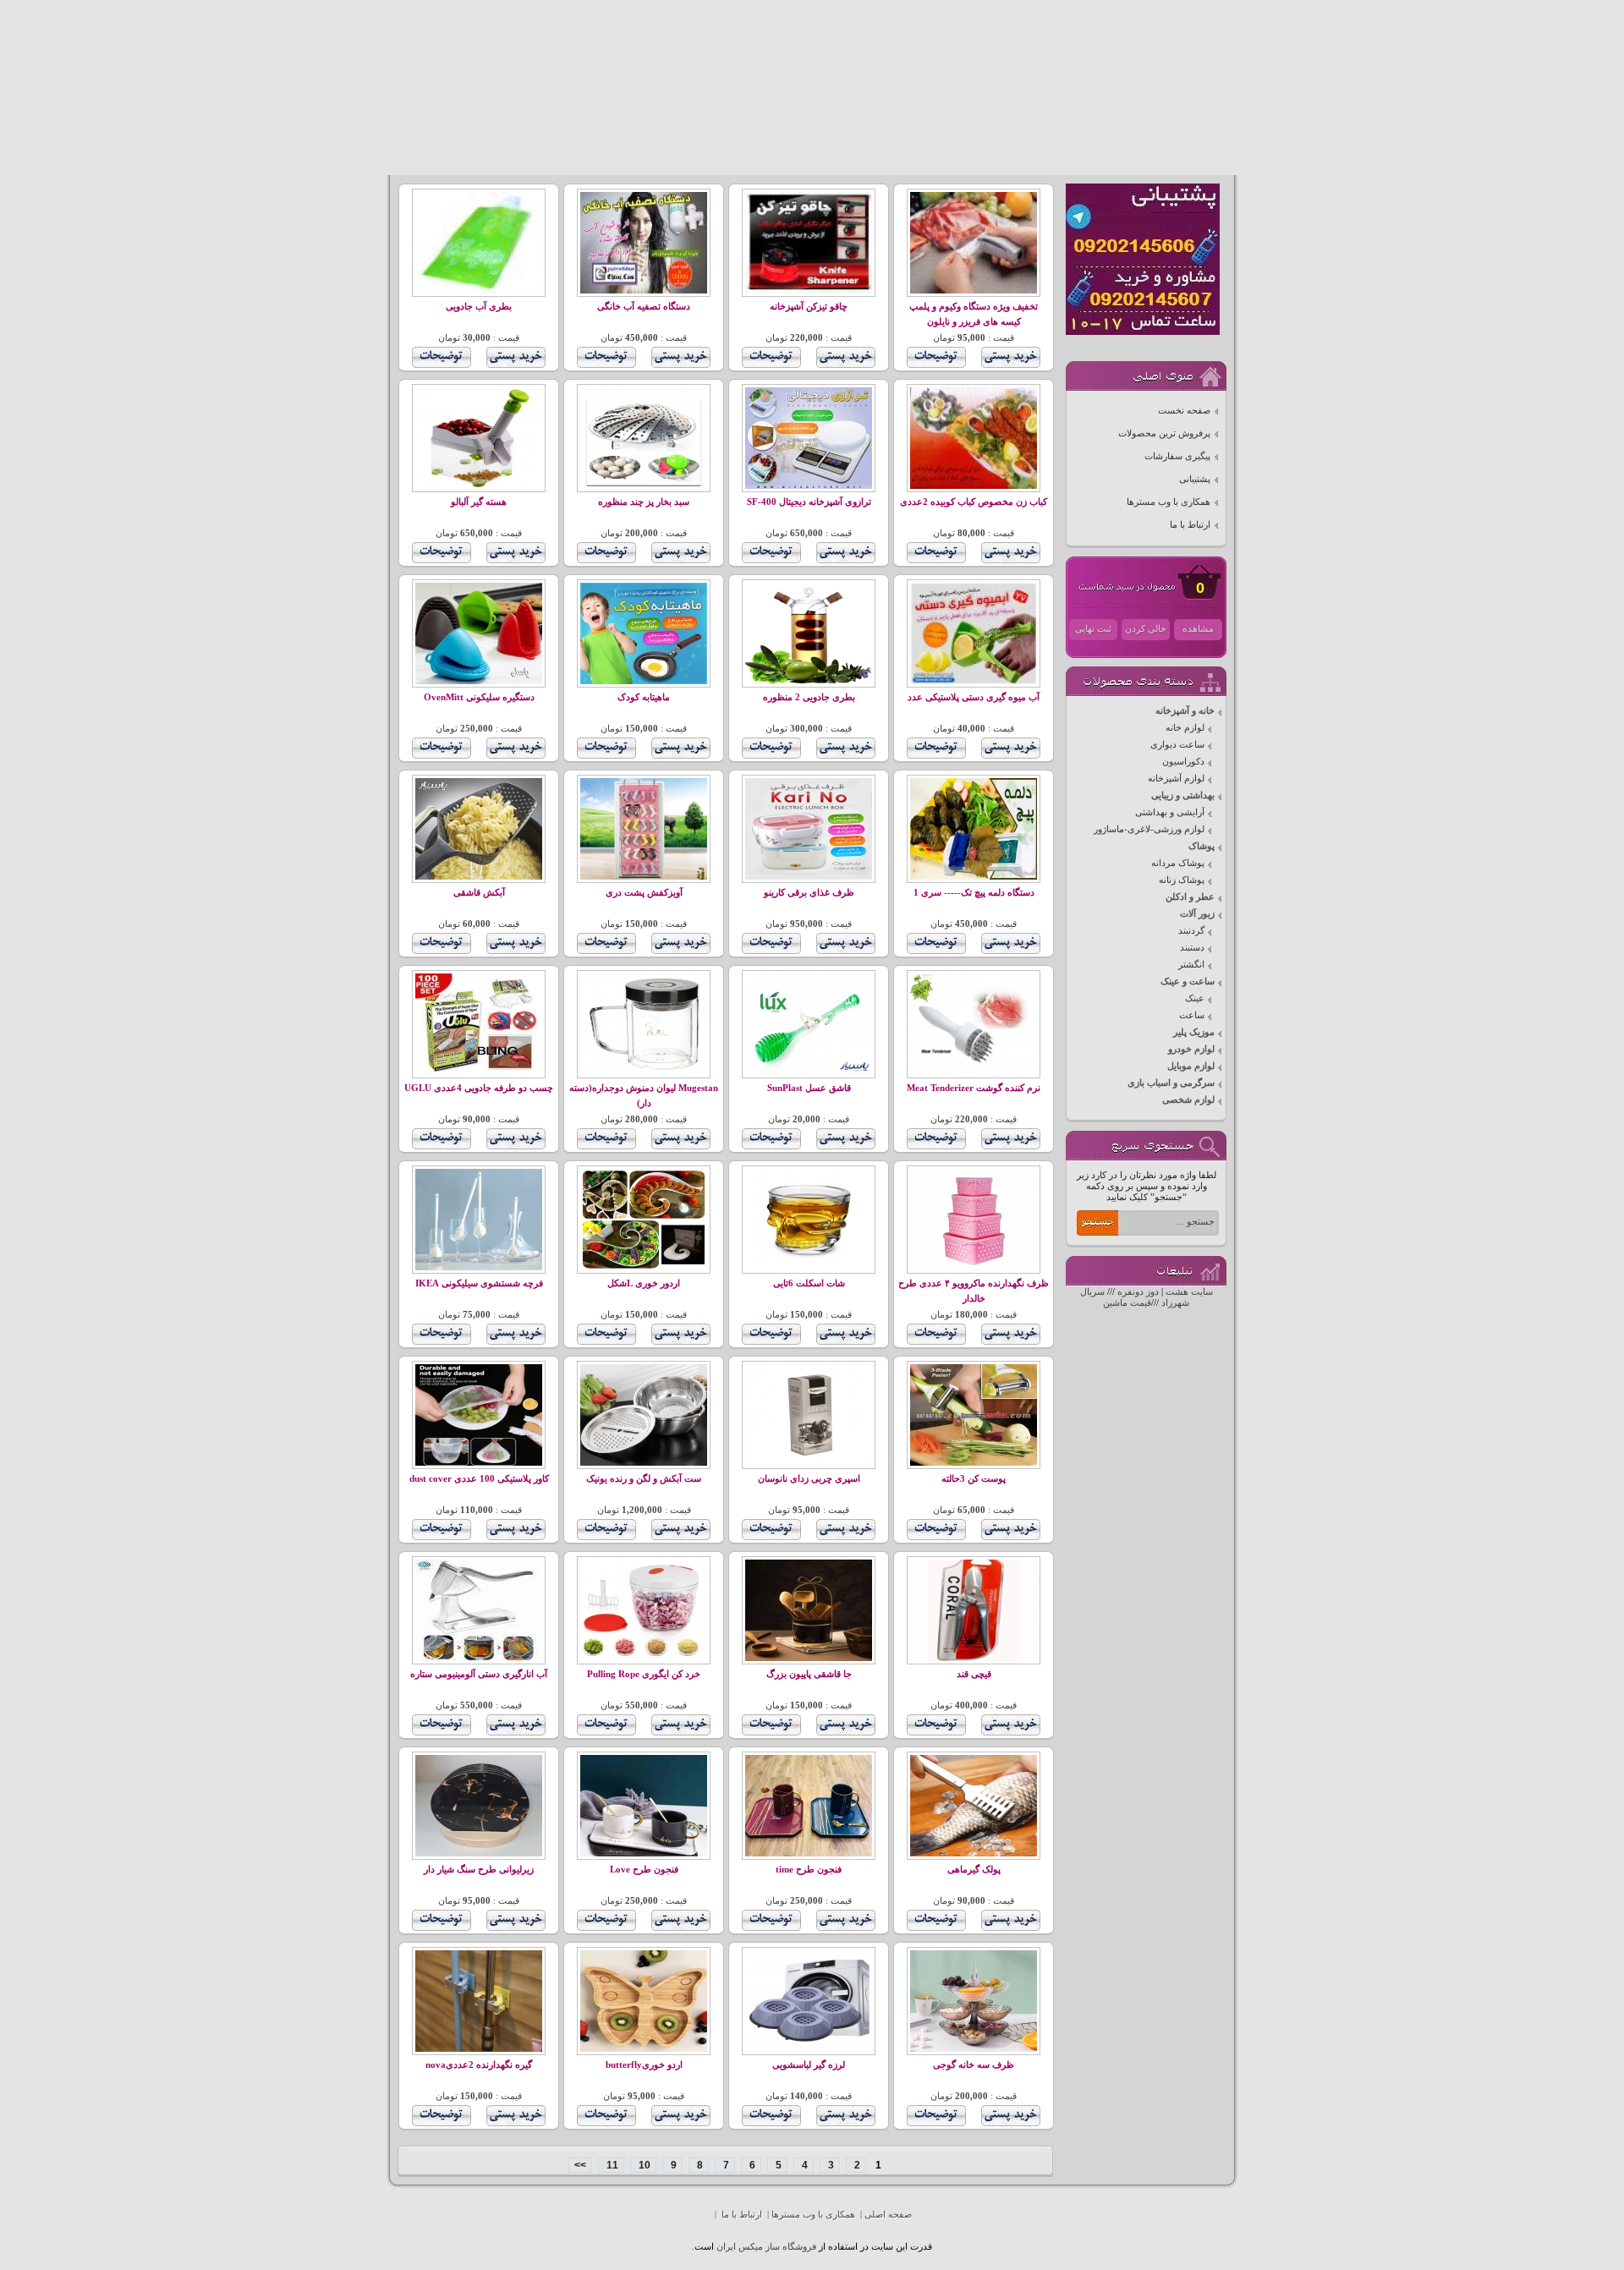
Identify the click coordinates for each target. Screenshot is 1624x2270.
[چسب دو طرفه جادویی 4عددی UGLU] (479, 1072)
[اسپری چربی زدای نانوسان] (809, 1463)
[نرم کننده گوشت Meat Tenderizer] (974, 1072)
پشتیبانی (1195, 479)
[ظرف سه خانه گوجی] (974, 2049)
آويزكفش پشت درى (644, 893)
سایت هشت (1189, 1292)
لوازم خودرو (1191, 1049)
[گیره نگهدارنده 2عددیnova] (479, 2049)
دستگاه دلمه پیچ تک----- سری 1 (974, 893)
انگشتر (1191, 965)
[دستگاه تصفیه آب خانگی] (644, 291)
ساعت (1192, 1015)
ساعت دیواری (1177, 745)
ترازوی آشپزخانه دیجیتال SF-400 (809, 502)
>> (580, 2165)
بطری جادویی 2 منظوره (809, 697)
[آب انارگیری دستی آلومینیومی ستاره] (479, 1658)
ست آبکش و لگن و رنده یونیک (644, 1479)
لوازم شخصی (1188, 1100)
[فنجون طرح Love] (644, 1853)
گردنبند (1191, 931)
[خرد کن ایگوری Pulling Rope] (644, 1658)
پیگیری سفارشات (1177, 456)
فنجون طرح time (809, 1870)
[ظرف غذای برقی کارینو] (809, 877)
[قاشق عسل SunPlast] (809, 1072)
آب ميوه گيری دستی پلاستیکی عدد (974, 697)
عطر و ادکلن (1190, 897)
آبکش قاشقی (479, 893)
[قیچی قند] (974, 1658)
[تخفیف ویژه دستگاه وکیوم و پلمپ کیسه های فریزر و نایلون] (974, 291)
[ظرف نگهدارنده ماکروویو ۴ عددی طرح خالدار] (974, 1267)
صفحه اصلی (888, 2215)
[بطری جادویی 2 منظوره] (809, 681)
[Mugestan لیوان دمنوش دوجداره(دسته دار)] (644, 1072)
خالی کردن (1146, 629)
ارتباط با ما (1190, 525)
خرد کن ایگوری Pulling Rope (644, 1674)
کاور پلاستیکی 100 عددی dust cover (479, 1479)
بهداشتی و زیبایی (1183, 795)
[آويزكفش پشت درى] (644, 877)
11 (611, 2165)
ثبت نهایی (1093, 629)
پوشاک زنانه (1182, 880)
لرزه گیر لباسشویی (809, 2065)
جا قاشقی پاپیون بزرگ (809, 1674)
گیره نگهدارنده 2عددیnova (479, 2065)
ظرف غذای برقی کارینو (809, 893)
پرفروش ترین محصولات (1164, 433)
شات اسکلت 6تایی (809, 1283)
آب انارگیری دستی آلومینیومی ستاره (479, 1674)
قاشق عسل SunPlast (809, 1088)
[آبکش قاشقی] (479, 877)
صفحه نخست (1184, 411)
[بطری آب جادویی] (479, 291)
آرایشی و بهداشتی (1170, 812)
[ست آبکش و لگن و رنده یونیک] (644, 1463)
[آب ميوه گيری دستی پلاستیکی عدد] (974, 681)
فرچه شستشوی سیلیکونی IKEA (479, 1283)
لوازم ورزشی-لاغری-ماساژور (1149, 829)
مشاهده (1198, 629)
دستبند (1192, 948)
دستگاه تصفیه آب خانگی (644, 307)
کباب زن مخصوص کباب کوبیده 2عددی (974, 502)
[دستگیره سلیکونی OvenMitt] (479, 681)
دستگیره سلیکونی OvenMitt (479, 697)
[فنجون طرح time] (809, 1853)
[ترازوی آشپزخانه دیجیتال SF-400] (809, 486)
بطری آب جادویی (479, 307)
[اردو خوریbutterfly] (644, 2049)
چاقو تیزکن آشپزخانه (809, 307)
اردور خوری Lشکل (644, 1283)
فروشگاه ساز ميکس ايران (766, 2247)
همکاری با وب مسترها (1169, 502)
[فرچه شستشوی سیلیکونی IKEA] (479, 1267)
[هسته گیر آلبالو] (479, 486)
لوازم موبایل (1191, 1066)
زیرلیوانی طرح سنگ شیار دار (479, 1870)
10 (643, 2165)
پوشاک (1202, 846)
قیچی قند (974, 1674)
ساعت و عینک (1188, 981)
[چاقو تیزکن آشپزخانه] (809, 291)
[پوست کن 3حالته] (974, 1463)
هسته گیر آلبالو (479, 502)
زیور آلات (1197, 914)
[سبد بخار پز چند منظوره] (644, 486)
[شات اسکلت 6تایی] (809, 1267)
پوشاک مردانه (1178, 863)
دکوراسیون (1183, 762)
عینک (1195, 998)
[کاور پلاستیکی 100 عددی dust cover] (479, 1463)
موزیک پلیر (1194, 1032)
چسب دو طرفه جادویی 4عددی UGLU (479, 1088)
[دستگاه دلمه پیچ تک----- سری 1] (974, 877)
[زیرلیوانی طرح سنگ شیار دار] (479, 1853)
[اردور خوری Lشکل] (644, 1267)
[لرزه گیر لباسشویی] (809, 2049)
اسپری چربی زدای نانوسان (809, 1479)
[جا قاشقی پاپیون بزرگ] (809, 1658)
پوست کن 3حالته (974, 1479)
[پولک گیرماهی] (974, 1853)
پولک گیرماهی (974, 1870)
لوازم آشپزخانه (1176, 779)
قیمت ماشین (1127, 1303)
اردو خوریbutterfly (644, 2065)
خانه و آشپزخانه (1185, 711)
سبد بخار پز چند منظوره (644, 502)
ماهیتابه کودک (644, 697)
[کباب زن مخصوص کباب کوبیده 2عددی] (974, 486)
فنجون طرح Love (644, 1870)
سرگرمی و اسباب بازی (1171, 1083)
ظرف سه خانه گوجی (974, 2065)
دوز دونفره (1138, 1292)
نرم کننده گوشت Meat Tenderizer (974, 1088)
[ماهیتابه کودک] (644, 681)
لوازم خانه (1185, 728)
